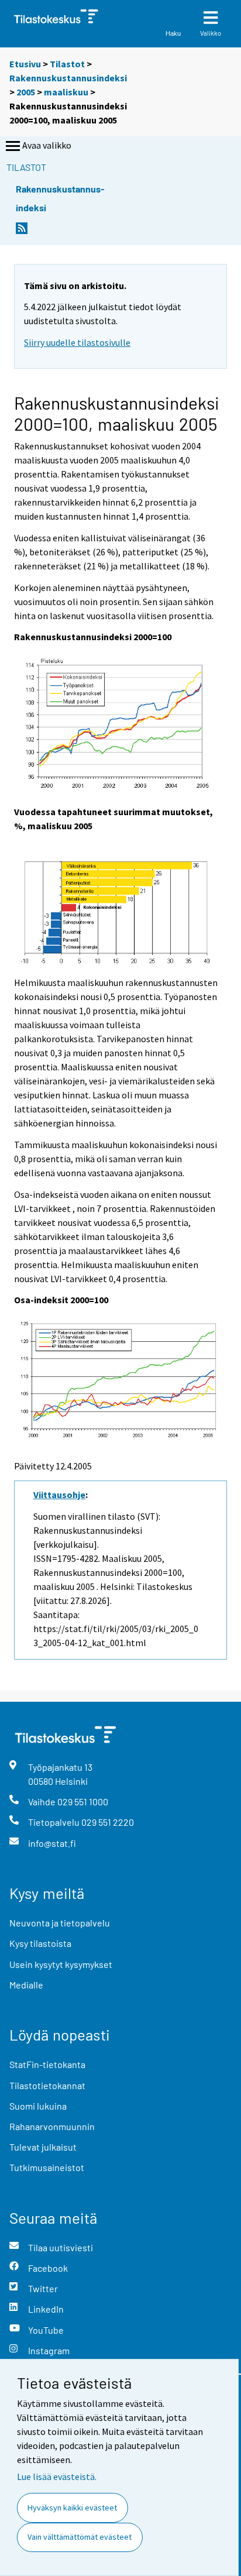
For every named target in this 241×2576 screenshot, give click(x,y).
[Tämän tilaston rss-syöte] (22, 231)
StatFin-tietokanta (47, 2064)
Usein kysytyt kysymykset (61, 1964)
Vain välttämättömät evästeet (80, 2537)
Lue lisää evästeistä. (57, 2477)
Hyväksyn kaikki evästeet (72, 2508)
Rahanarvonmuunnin (52, 2126)
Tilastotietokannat (47, 2085)
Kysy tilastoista (40, 1943)
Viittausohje (59, 1495)
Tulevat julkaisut (43, 2147)
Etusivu (25, 64)
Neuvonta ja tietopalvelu (60, 1923)
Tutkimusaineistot (47, 2167)
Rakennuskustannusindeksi (68, 78)
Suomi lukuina (38, 2106)
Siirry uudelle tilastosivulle (77, 342)
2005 (26, 92)
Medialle (26, 1985)
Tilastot (67, 64)
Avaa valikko (47, 145)
